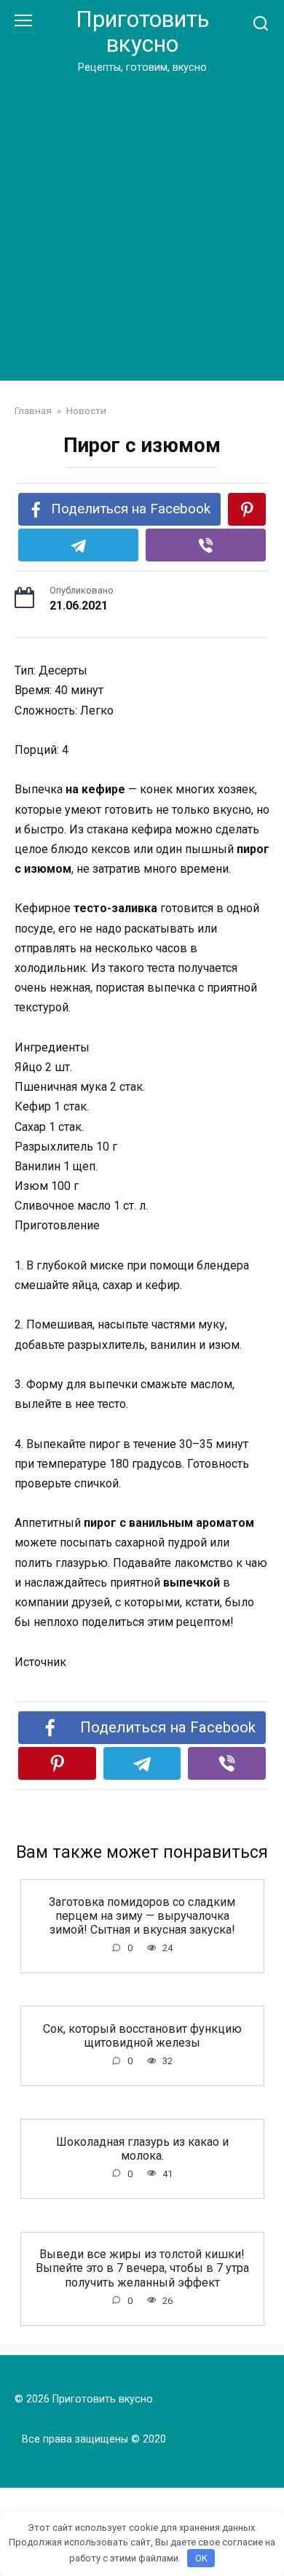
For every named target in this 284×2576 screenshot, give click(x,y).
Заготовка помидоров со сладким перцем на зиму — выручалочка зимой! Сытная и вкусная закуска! (142, 1915)
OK (201, 2558)
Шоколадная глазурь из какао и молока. (142, 2148)
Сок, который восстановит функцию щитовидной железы (142, 2035)
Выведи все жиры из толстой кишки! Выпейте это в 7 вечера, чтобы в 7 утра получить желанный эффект (142, 2268)
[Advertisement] (142, 225)
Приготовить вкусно (142, 32)
